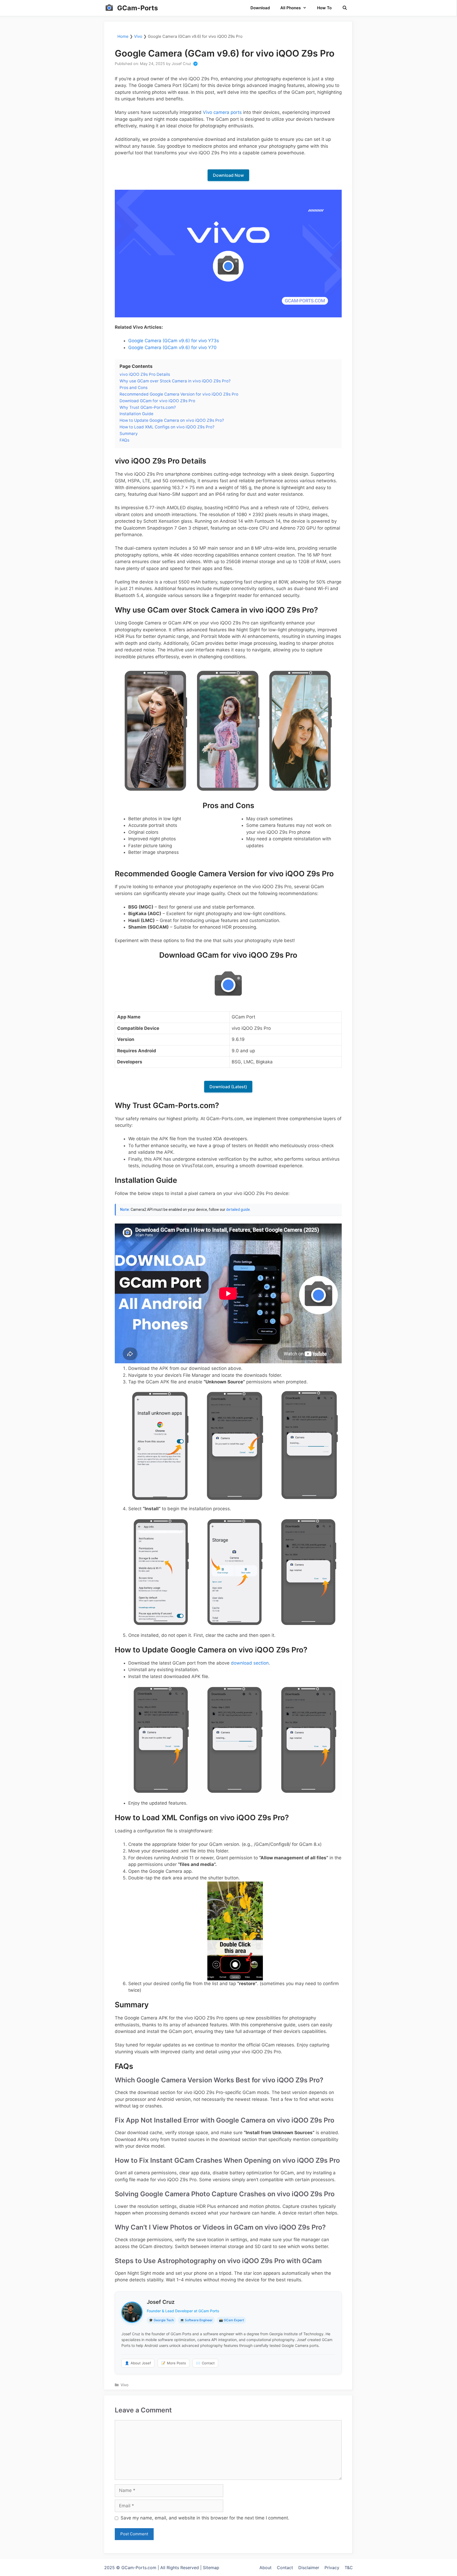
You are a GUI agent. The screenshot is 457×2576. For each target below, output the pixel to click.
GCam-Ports (138, 8)
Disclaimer (309, 2568)
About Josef (138, 2363)
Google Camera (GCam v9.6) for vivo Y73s (174, 341)
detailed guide (238, 1210)
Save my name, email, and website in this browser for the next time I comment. (205, 2518)
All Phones (291, 8)
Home (123, 36)
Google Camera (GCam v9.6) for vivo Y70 (172, 348)
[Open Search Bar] (345, 8)
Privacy (332, 2568)
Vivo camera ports (222, 112)
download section (250, 1663)
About (266, 2568)
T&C (349, 2568)
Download (260, 8)
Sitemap (211, 2568)
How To (324, 8)
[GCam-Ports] (109, 8)
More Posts (173, 2363)
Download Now (228, 175)
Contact (205, 2363)
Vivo (138, 36)
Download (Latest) (228, 1087)
